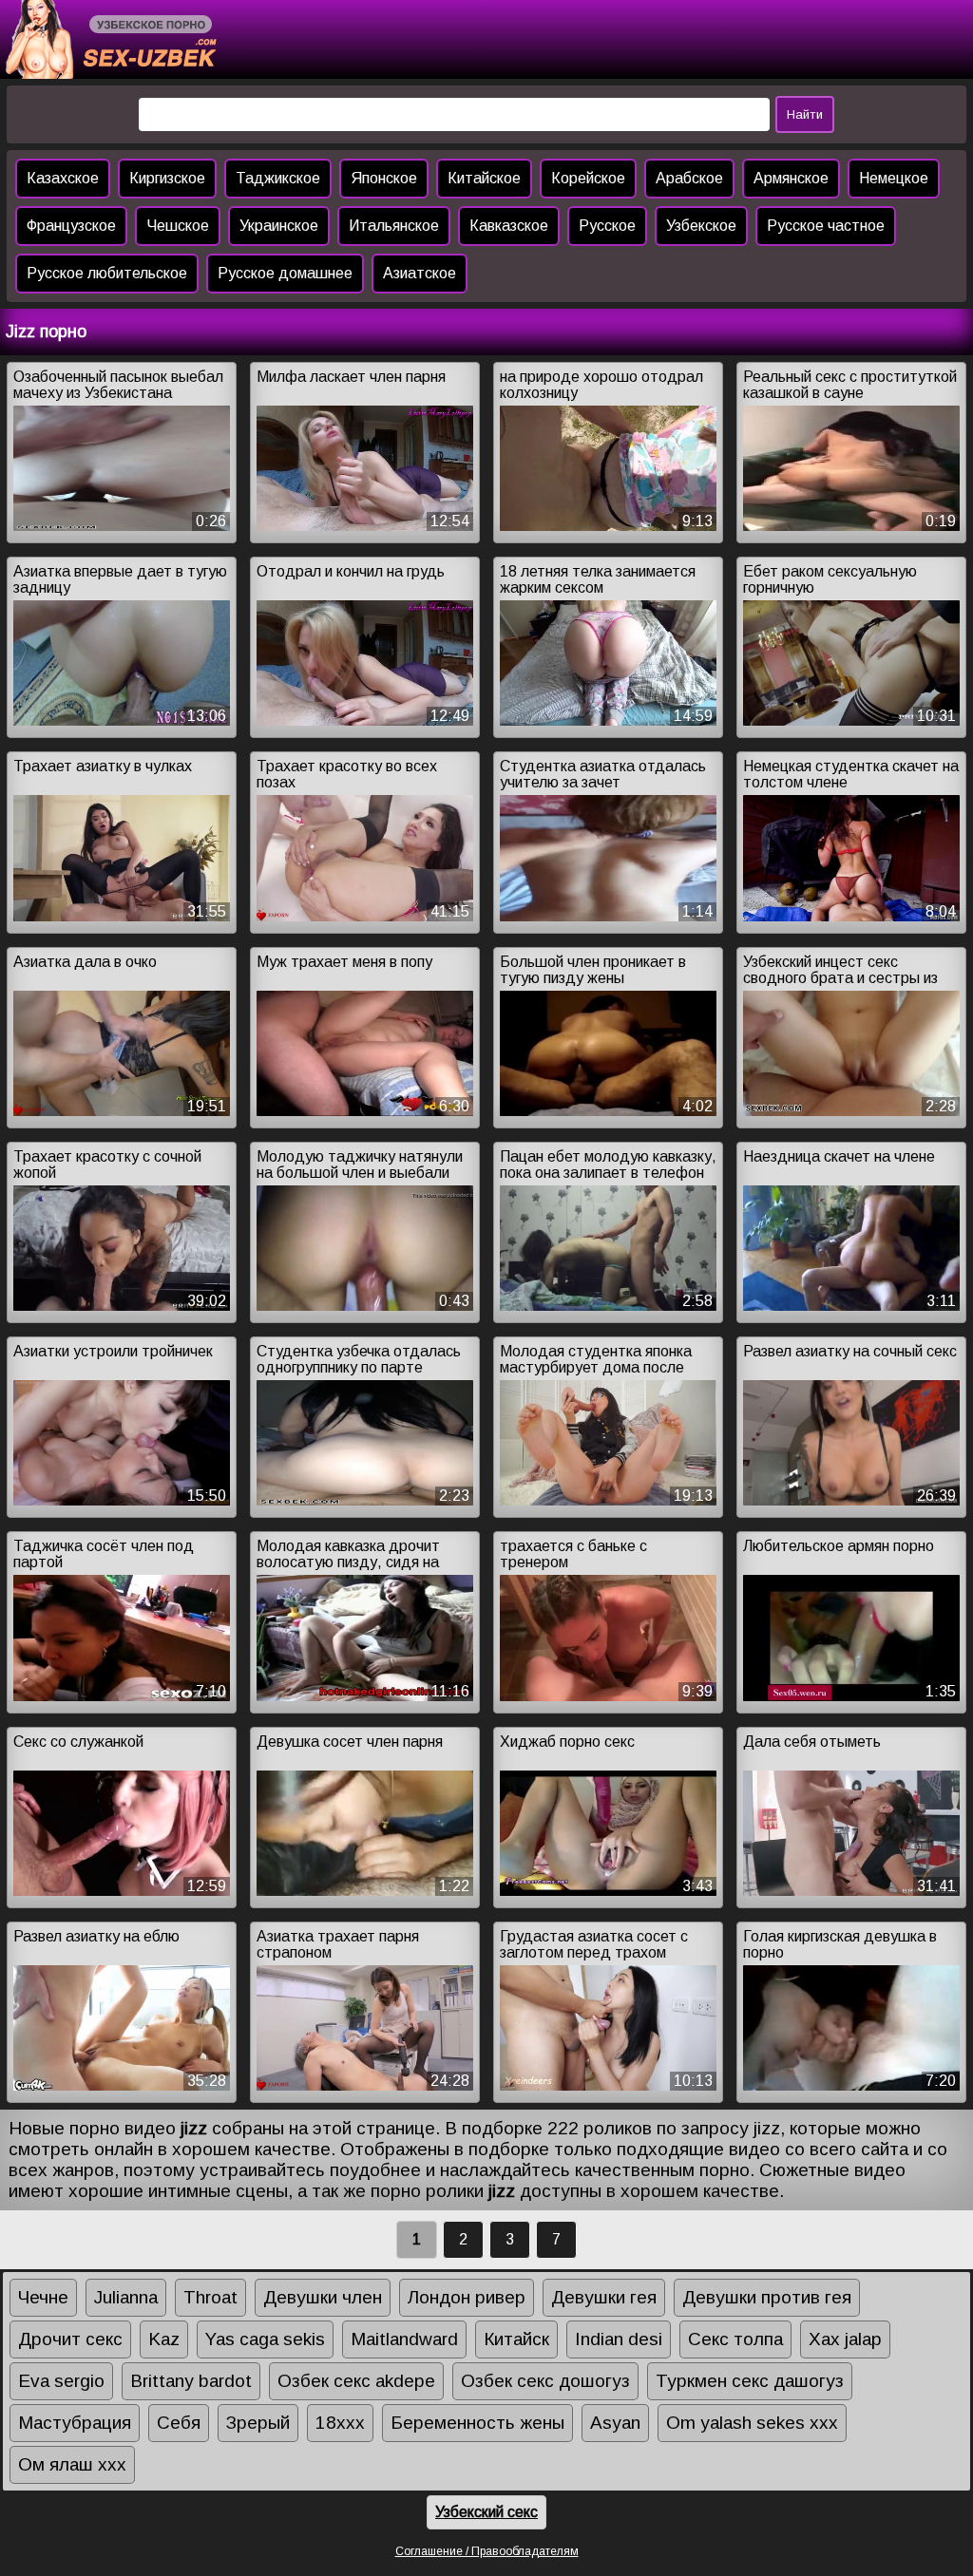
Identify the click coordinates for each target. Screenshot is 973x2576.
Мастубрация (75, 2423)
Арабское (689, 178)
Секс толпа (735, 2339)
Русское (607, 226)
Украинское (279, 226)
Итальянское (394, 226)
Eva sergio (61, 2381)
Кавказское (509, 226)
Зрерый (258, 2423)
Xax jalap (845, 2339)
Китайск (516, 2339)
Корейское (588, 178)
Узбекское (701, 226)
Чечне (43, 2297)
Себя (179, 2423)
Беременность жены (477, 2423)
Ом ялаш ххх (72, 2464)
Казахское (63, 178)
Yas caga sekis (265, 2339)
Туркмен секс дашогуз (750, 2381)
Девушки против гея (767, 2297)
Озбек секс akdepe (356, 2381)
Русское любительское (107, 273)
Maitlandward (404, 2339)
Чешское (178, 226)
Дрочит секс (70, 2339)
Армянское (791, 178)
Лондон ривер (467, 2297)
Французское (71, 226)
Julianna (126, 2297)
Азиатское (420, 273)
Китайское (484, 178)
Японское (384, 178)
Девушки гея (604, 2297)
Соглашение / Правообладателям (487, 2551)
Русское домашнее (285, 273)
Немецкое (894, 178)
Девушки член (323, 2297)
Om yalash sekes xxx (752, 2423)
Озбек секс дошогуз (545, 2381)
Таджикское (278, 178)
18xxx (340, 2423)
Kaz (164, 2339)
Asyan (615, 2423)
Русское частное (826, 226)
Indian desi (619, 2339)
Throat (210, 2297)
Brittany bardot (191, 2381)
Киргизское (167, 178)
